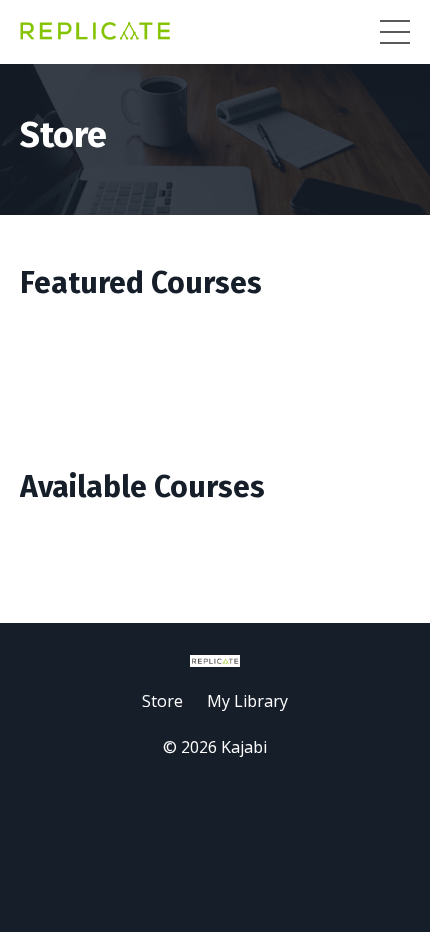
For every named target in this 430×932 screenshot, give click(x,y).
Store (162, 701)
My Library (247, 701)
